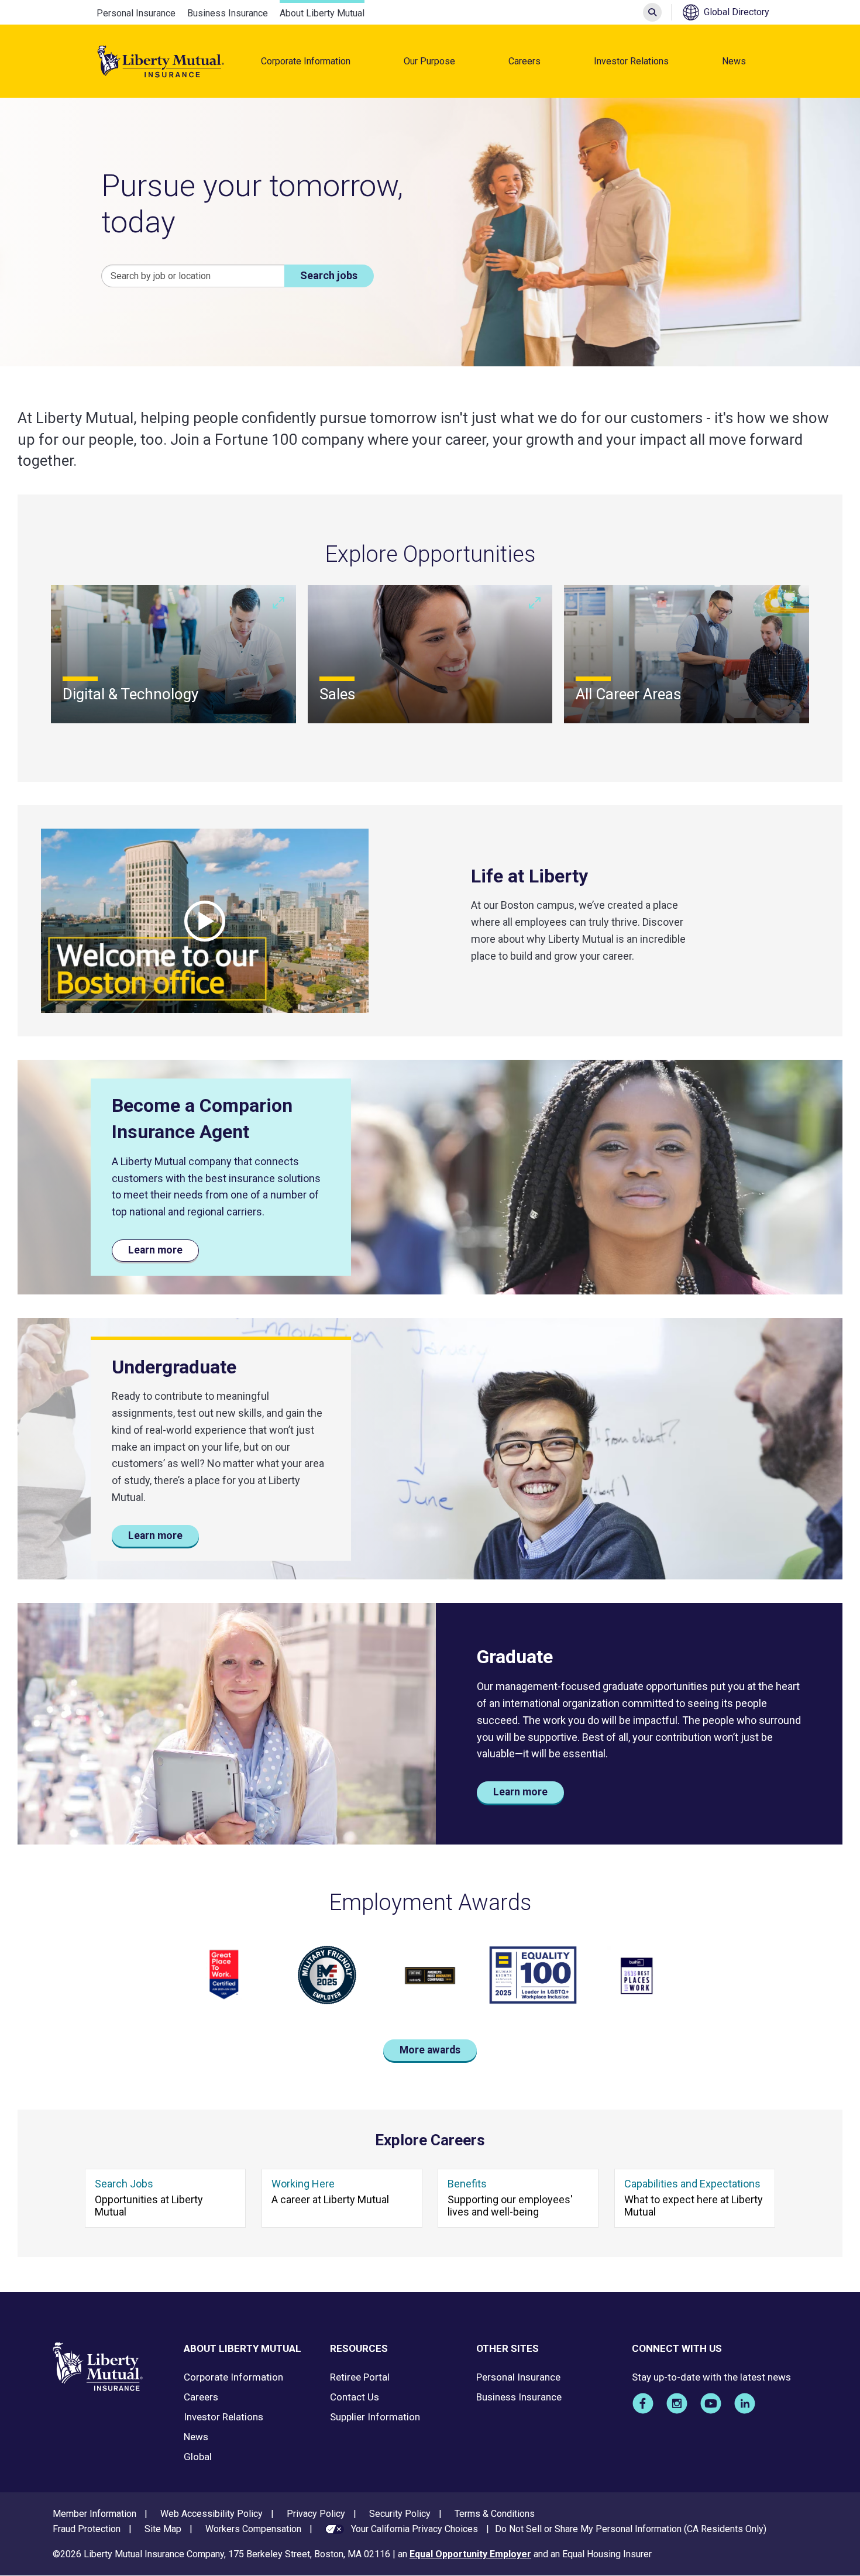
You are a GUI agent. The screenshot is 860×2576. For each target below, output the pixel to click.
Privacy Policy (316, 2514)
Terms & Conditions (495, 2514)
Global (198, 2457)
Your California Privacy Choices (414, 2529)
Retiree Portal (360, 2377)
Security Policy (400, 2514)
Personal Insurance (136, 13)
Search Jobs (124, 2184)
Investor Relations (631, 61)
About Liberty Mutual (322, 13)
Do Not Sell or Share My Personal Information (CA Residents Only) (631, 2529)
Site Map (163, 2529)
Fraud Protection (87, 2529)
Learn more (155, 1250)
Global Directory (737, 12)
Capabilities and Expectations (692, 2184)
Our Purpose (429, 61)
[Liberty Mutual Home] (161, 61)
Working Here (303, 2184)
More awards (430, 2050)
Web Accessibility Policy (211, 2514)
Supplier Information (375, 2417)
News (734, 61)
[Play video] (205, 921)
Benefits (467, 2184)
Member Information (94, 2514)
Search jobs (329, 275)
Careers (524, 61)
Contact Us (355, 2397)
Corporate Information (306, 61)
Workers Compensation (253, 2529)
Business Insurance (228, 13)
